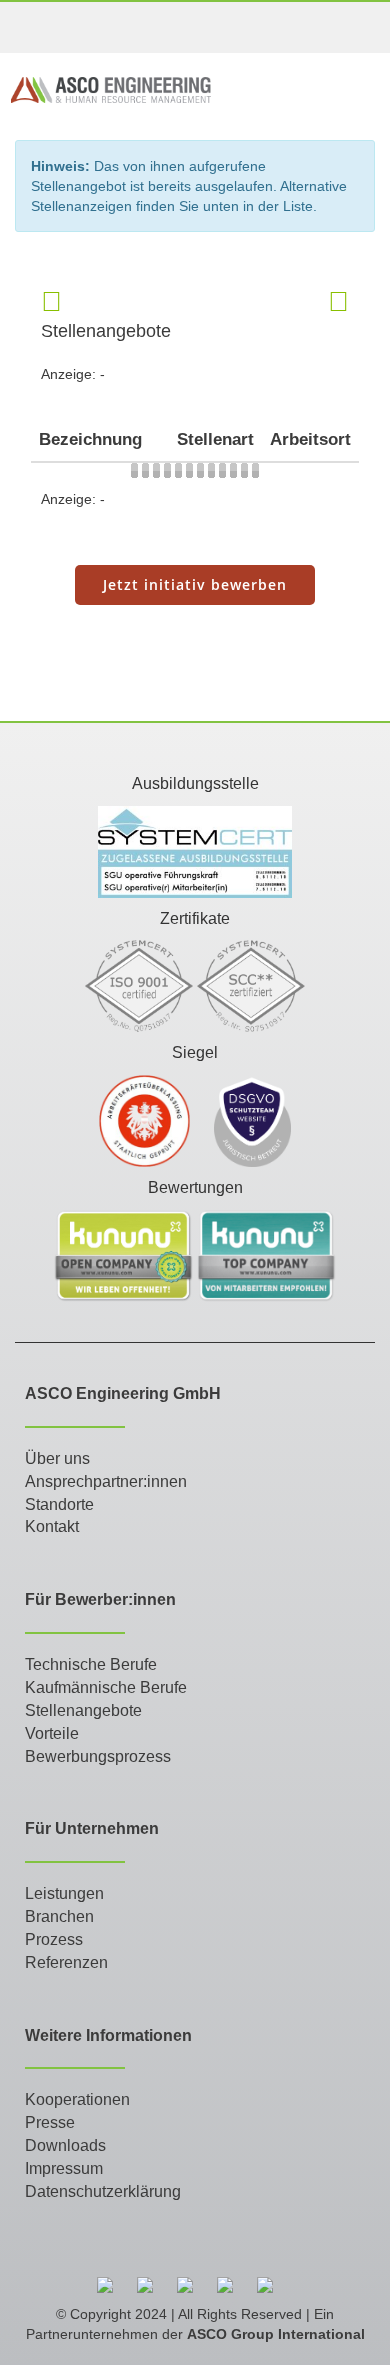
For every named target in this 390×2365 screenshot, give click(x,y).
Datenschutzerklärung (103, 2191)
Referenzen (66, 1962)
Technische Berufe (91, 1664)
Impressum (64, 2168)
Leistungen (64, 1893)
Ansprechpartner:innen (106, 1481)
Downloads (65, 2145)
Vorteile (52, 1733)
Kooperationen (77, 2099)
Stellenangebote (83, 1710)
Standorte (59, 1504)
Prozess (54, 1939)
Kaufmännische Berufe (106, 1687)
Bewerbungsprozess (98, 1756)
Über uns (57, 1458)
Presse (50, 2122)
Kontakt (52, 1526)
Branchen (59, 1916)
